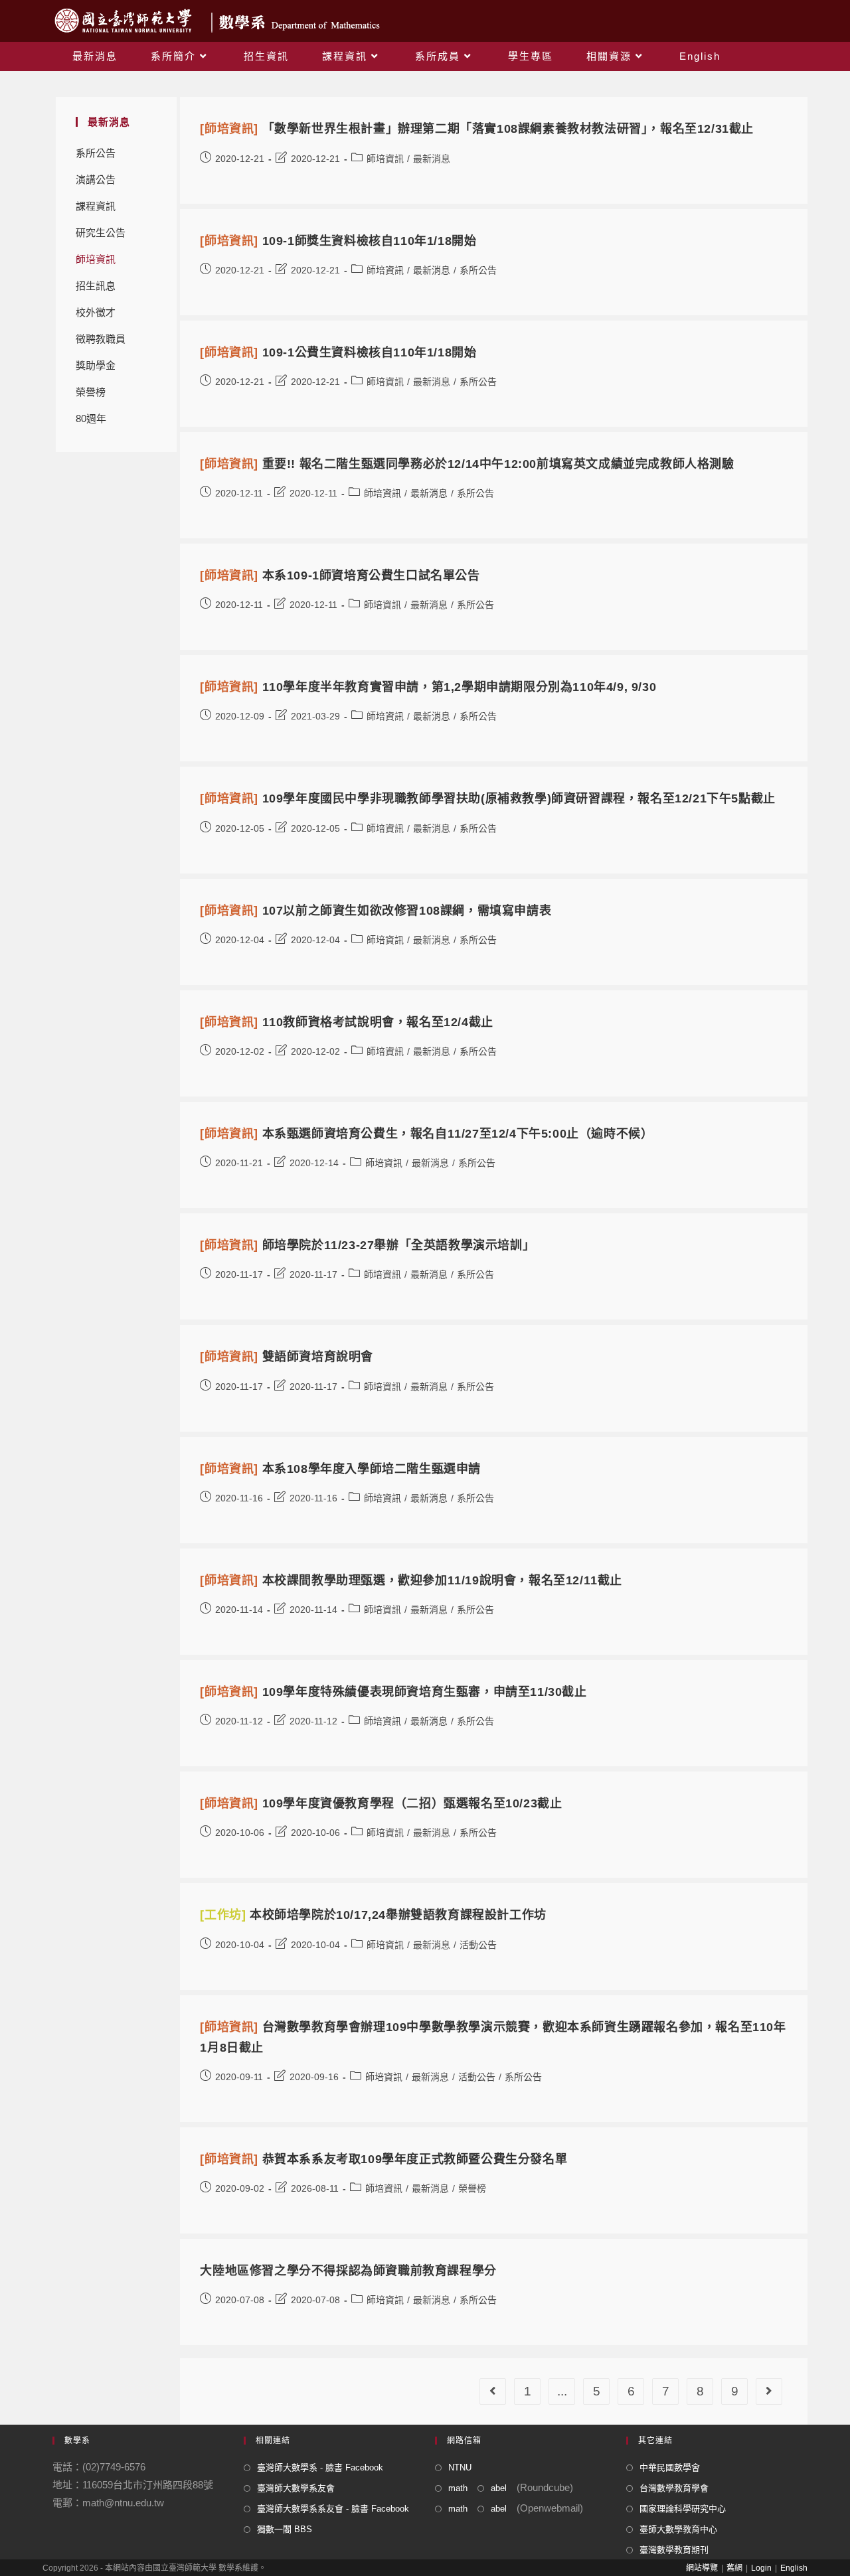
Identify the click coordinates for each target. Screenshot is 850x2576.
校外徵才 (96, 312)
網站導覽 (702, 2568)
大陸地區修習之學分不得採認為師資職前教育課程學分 (348, 2271)
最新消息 (432, 159)
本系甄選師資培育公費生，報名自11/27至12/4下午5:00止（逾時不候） (426, 1134)
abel (499, 2488)
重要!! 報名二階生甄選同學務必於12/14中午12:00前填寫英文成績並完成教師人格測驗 (467, 464)
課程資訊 (96, 206)
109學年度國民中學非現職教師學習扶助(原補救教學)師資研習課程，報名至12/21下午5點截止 (487, 798)
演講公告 (96, 180)
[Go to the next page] (769, 2391)
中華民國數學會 (670, 2467)
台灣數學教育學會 (674, 2488)
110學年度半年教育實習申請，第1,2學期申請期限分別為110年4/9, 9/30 (428, 687)
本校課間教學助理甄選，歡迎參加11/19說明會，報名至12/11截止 (411, 1580)
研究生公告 (101, 233)
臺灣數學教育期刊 (674, 2550)
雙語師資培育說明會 (287, 1357)
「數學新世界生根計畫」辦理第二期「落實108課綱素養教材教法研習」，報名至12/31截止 (477, 129)
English (794, 2568)
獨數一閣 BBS (285, 2529)
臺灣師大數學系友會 (296, 2488)
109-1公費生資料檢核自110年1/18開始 (338, 352)
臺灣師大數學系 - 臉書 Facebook (320, 2467)
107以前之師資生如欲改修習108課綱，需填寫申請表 (376, 911)
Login (761, 2568)
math (458, 2488)
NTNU (460, 2467)
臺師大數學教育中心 (678, 2529)
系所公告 (96, 153)
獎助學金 (96, 365)
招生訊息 (96, 286)
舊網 (734, 2568)
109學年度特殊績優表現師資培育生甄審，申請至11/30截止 (393, 1692)
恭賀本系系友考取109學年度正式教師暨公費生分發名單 (383, 2159)
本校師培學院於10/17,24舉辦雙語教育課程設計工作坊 (373, 1915)
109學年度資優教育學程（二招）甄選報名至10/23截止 (381, 1803)
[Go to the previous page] (493, 2391)
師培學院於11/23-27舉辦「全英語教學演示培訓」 (367, 1245)
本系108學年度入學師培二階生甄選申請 (340, 1469)
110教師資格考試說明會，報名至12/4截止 (346, 1022)
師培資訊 (96, 259)
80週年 (91, 418)
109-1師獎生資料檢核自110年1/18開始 (338, 241)
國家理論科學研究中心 (683, 2509)
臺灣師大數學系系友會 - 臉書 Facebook (333, 2509)
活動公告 (478, 1945)
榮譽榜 (91, 392)
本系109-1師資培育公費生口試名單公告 (340, 575)
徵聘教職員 (101, 339)
